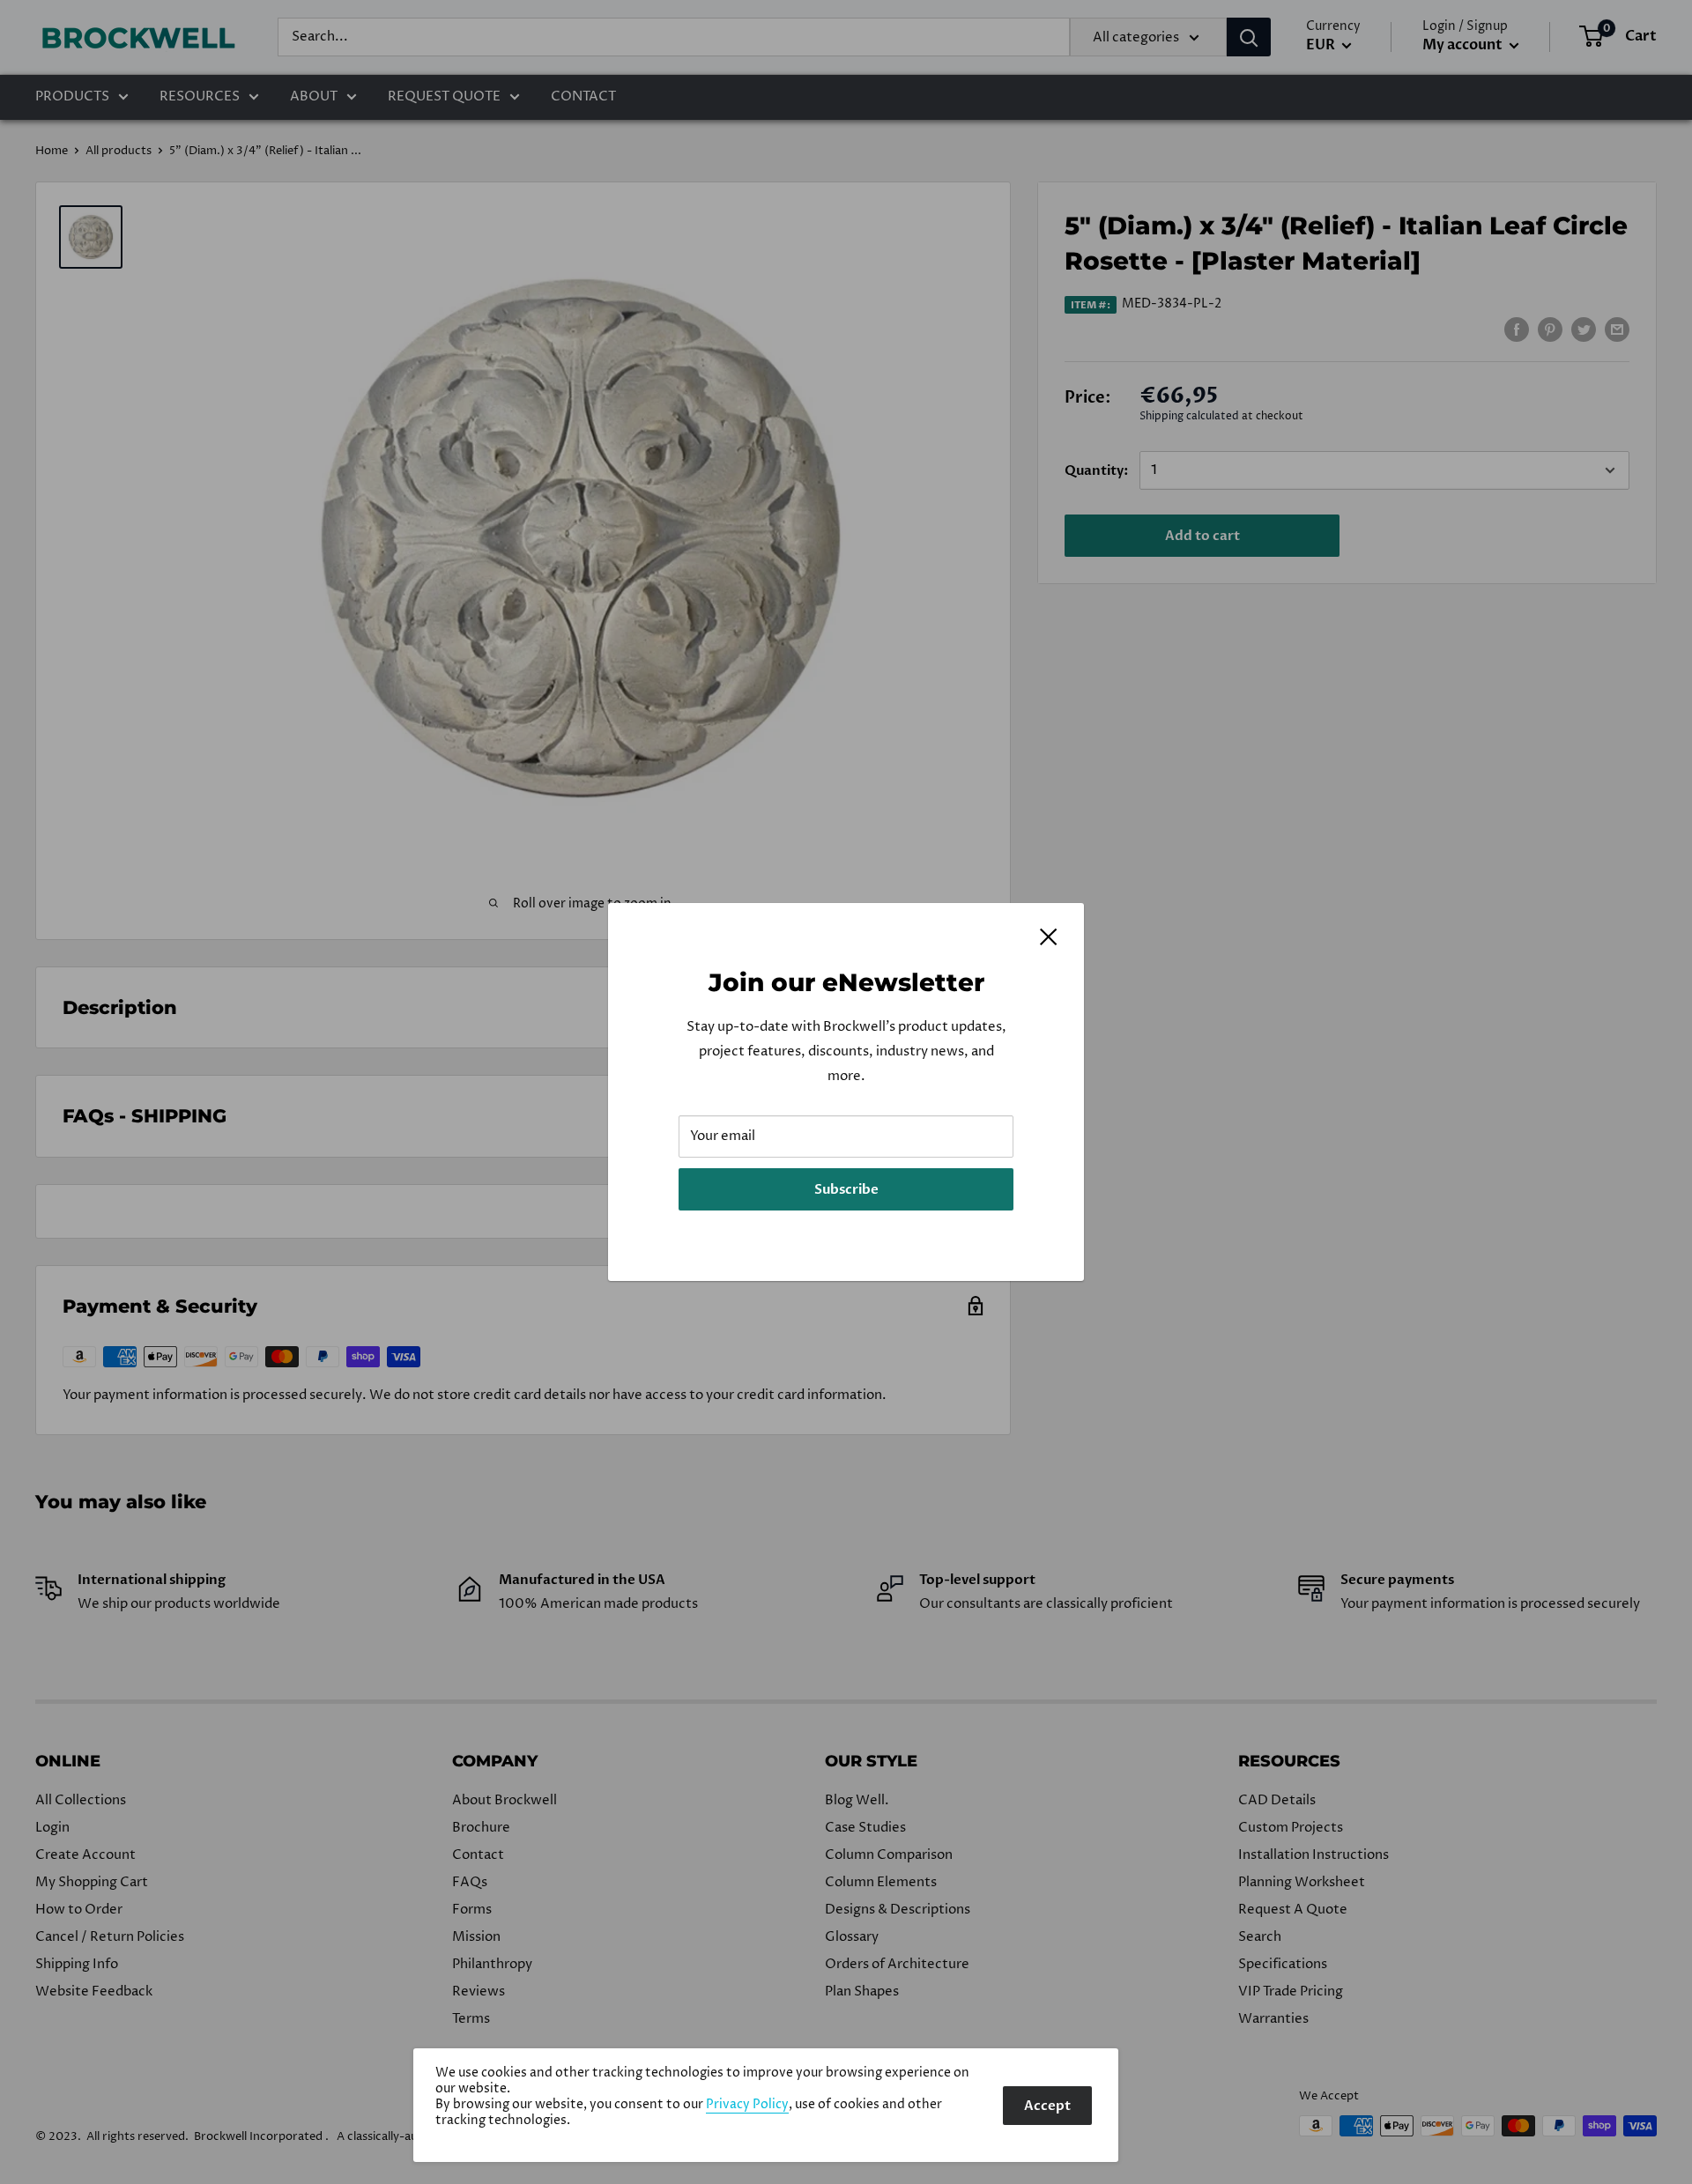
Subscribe (846, 1189)
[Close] (1049, 937)
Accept (1047, 2106)
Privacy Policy (747, 2105)
